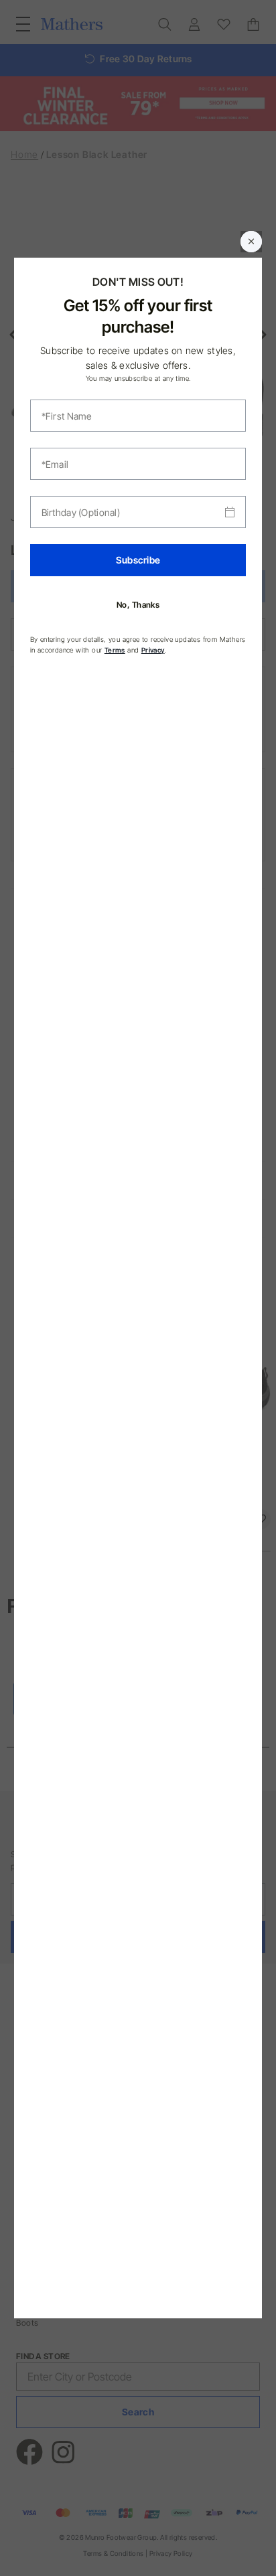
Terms (115, 650)
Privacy (153, 650)
